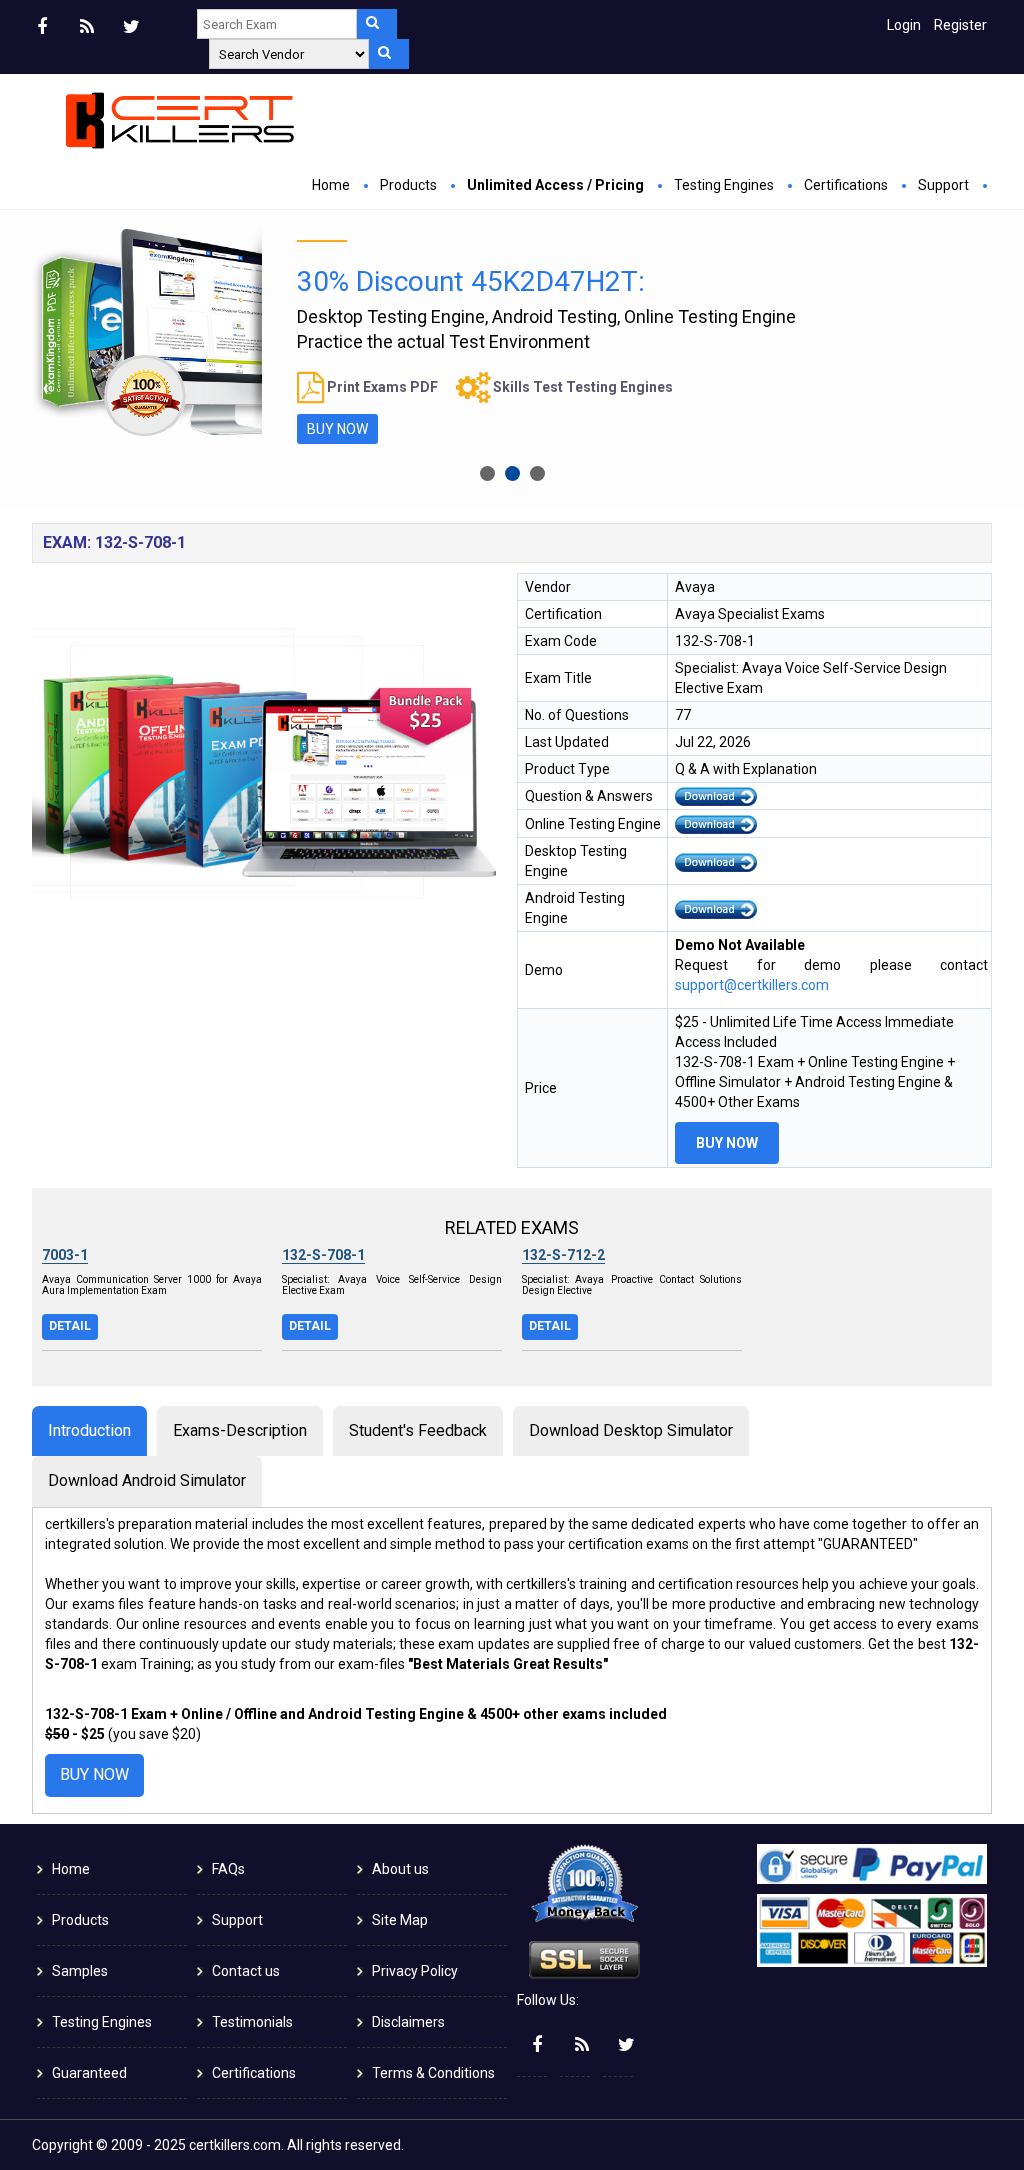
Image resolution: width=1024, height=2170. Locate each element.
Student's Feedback (418, 1430)
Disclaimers (408, 2022)
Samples (80, 1971)
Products (408, 185)
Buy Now (337, 429)
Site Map (400, 1920)
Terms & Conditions (433, 2073)
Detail (70, 1326)
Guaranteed (89, 2073)
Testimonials (252, 2022)
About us (400, 1869)
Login (904, 25)
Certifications (846, 185)
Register (960, 25)
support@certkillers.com (752, 985)
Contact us (246, 1971)
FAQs (228, 1869)
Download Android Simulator (147, 1480)
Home (331, 185)
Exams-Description (240, 1430)
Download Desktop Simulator (631, 1430)
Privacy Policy (415, 1971)
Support (943, 185)
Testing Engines (724, 185)
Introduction (89, 1430)
